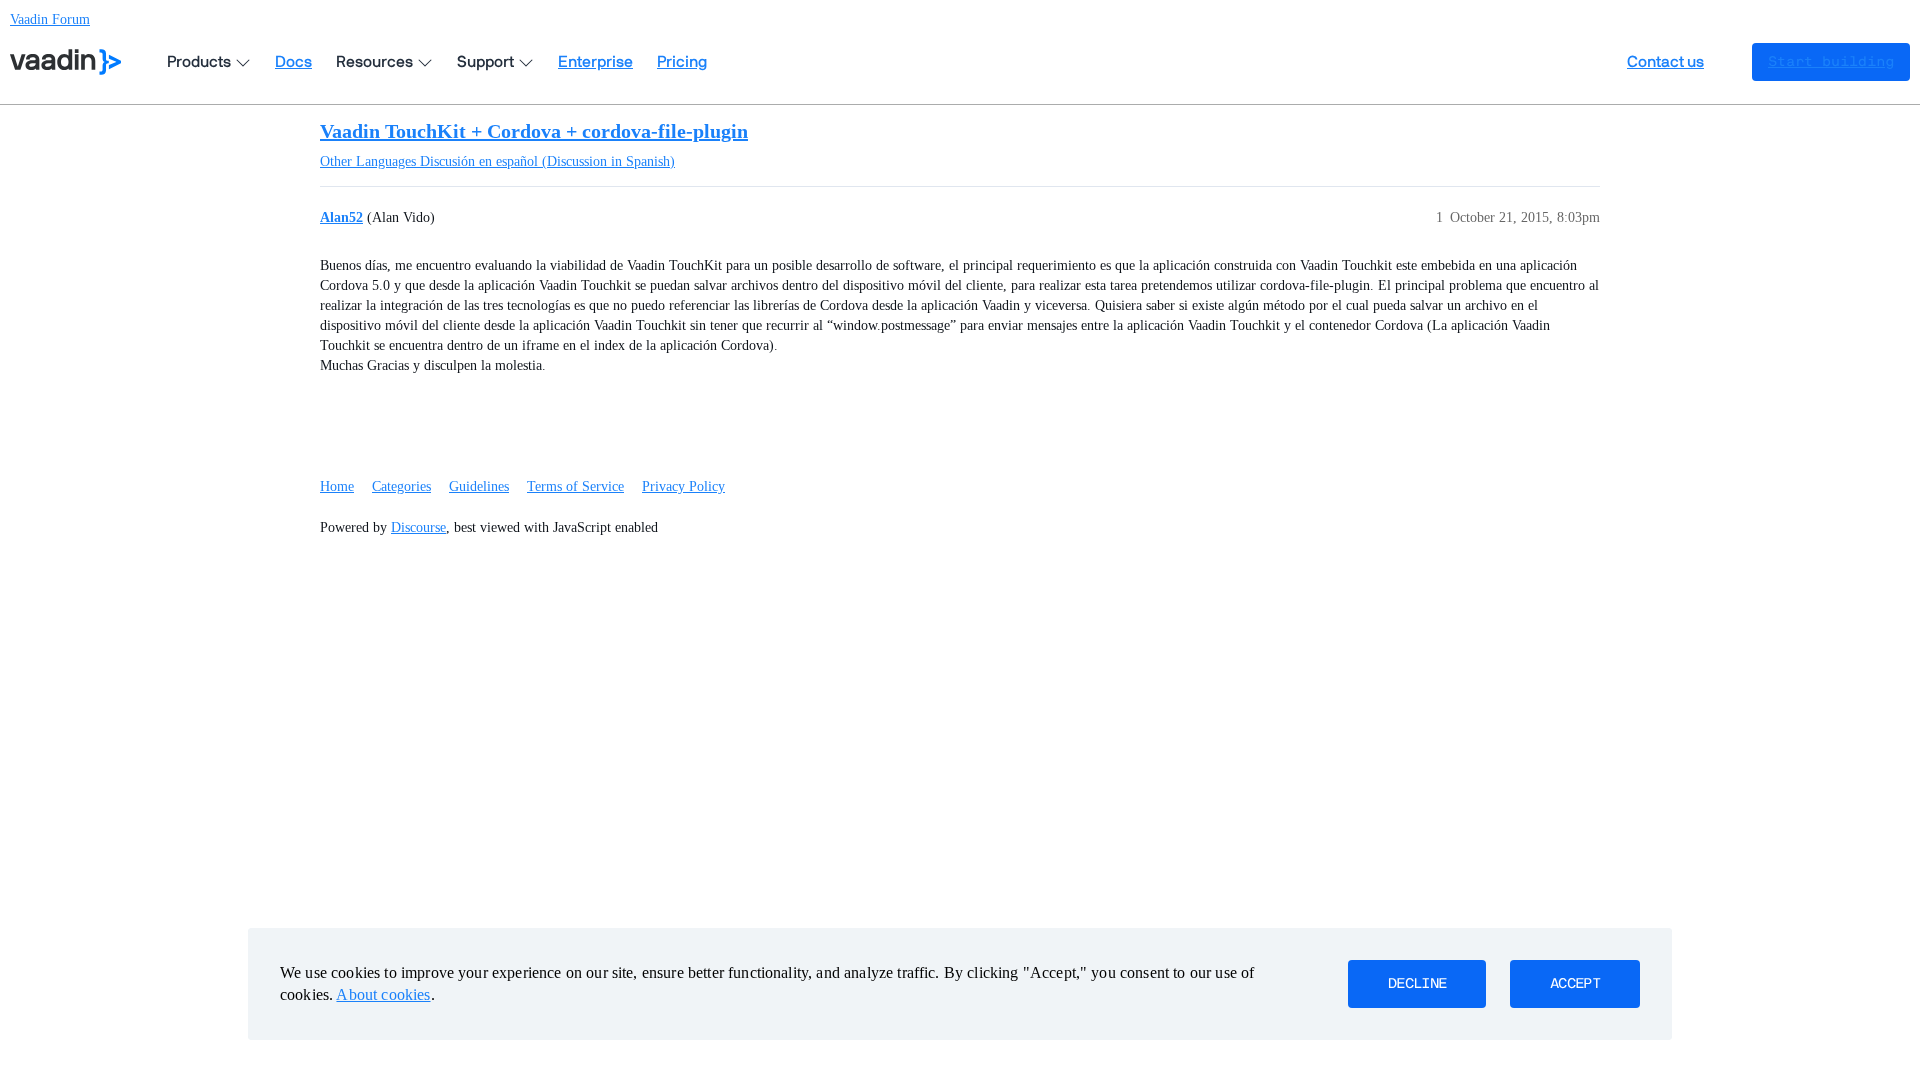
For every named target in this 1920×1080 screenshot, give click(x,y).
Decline (1417, 984)
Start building (1831, 62)
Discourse (418, 527)
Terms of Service (575, 486)
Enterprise (595, 62)
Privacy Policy (683, 486)
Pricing (682, 62)
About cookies (383, 994)
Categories (401, 486)
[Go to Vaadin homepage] (65, 62)
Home (337, 486)
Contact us (1665, 62)
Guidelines (479, 486)
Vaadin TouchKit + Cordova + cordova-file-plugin (534, 131)
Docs (293, 62)
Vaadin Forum (50, 19)
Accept (1575, 984)
